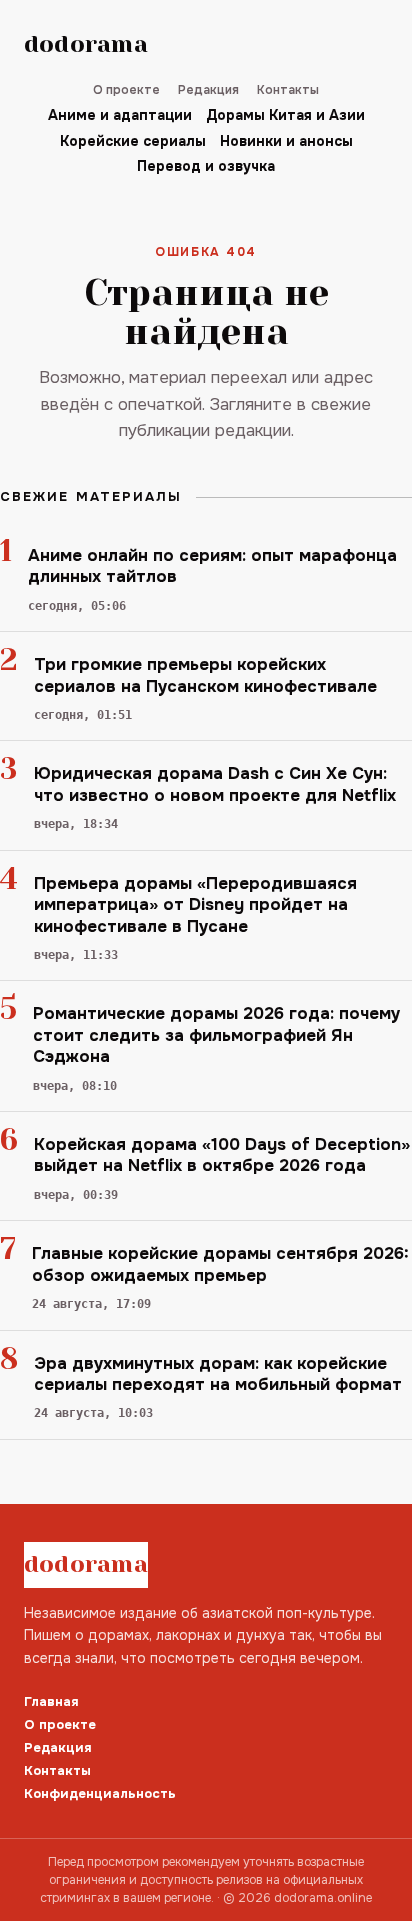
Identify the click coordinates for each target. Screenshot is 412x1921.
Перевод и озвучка (206, 166)
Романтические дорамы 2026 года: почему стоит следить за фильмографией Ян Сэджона (216, 1035)
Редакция (208, 90)
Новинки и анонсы (286, 141)
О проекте (126, 90)
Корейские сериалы (133, 141)
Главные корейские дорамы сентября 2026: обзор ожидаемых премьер (220, 1264)
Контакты (288, 90)
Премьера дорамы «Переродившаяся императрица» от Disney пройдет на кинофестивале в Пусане (195, 905)
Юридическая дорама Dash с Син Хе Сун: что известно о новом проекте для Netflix (215, 784)
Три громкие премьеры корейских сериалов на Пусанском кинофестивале (205, 675)
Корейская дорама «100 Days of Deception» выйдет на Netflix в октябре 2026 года (222, 1155)
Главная (51, 1701)
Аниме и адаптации (120, 115)
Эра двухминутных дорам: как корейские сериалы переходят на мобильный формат (218, 1374)
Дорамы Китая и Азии (285, 115)
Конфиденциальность (100, 1793)
